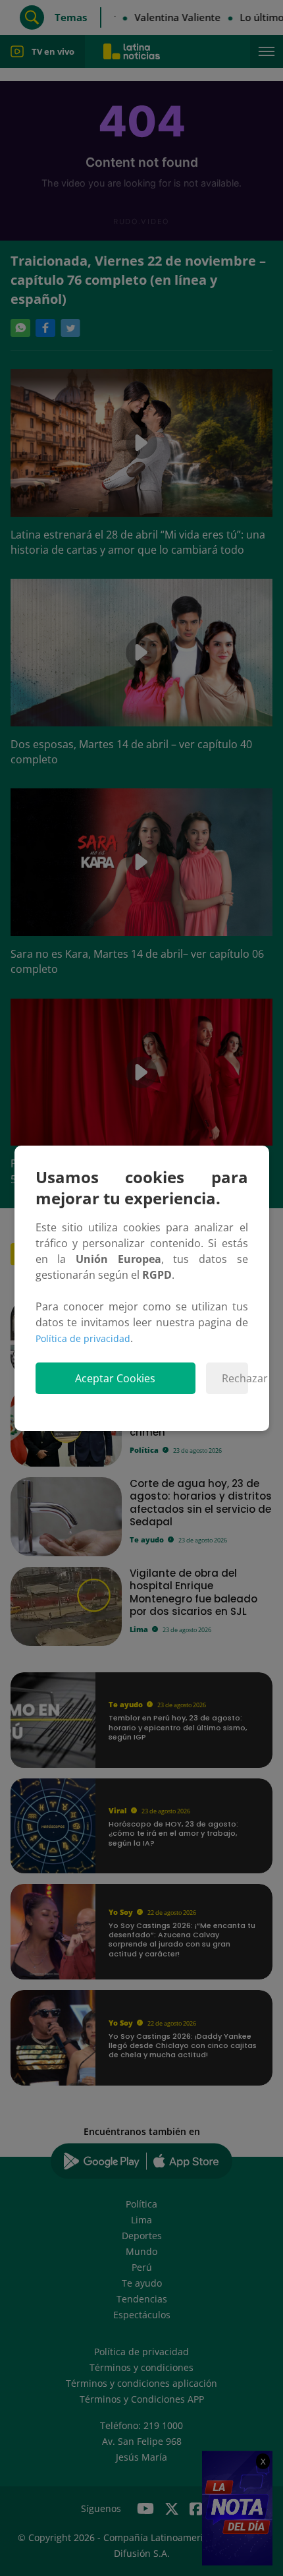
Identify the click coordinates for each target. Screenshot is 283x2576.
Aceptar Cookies (115, 1378)
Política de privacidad (83, 1338)
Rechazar (235, 1378)
